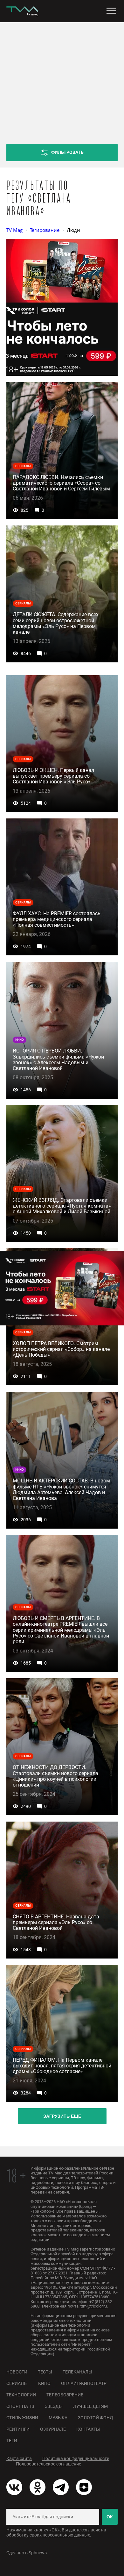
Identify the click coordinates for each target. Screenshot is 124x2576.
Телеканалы (77, 2372)
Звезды (54, 2406)
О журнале (53, 2429)
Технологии (21, 2395)
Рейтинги (18, 2429)
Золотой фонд (96, 2418)
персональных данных (66, 2535)
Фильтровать (67, 152)
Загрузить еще (62, 2116)
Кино (44, 2383)
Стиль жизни (22, 2418)
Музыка (58, 2418)
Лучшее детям (90, 2406)
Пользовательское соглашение (48, 2464)
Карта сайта (19, 2458)
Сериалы (17, 2383)
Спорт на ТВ (20, 2406)
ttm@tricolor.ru (94, 2306)
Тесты (45, 2372)
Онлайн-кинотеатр (84, 2383)
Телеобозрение (65, 2395)
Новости (17, 2372)
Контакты (88, 2429)
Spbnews (38, 2553)
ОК (110, 2517)
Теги (12, 2441)
